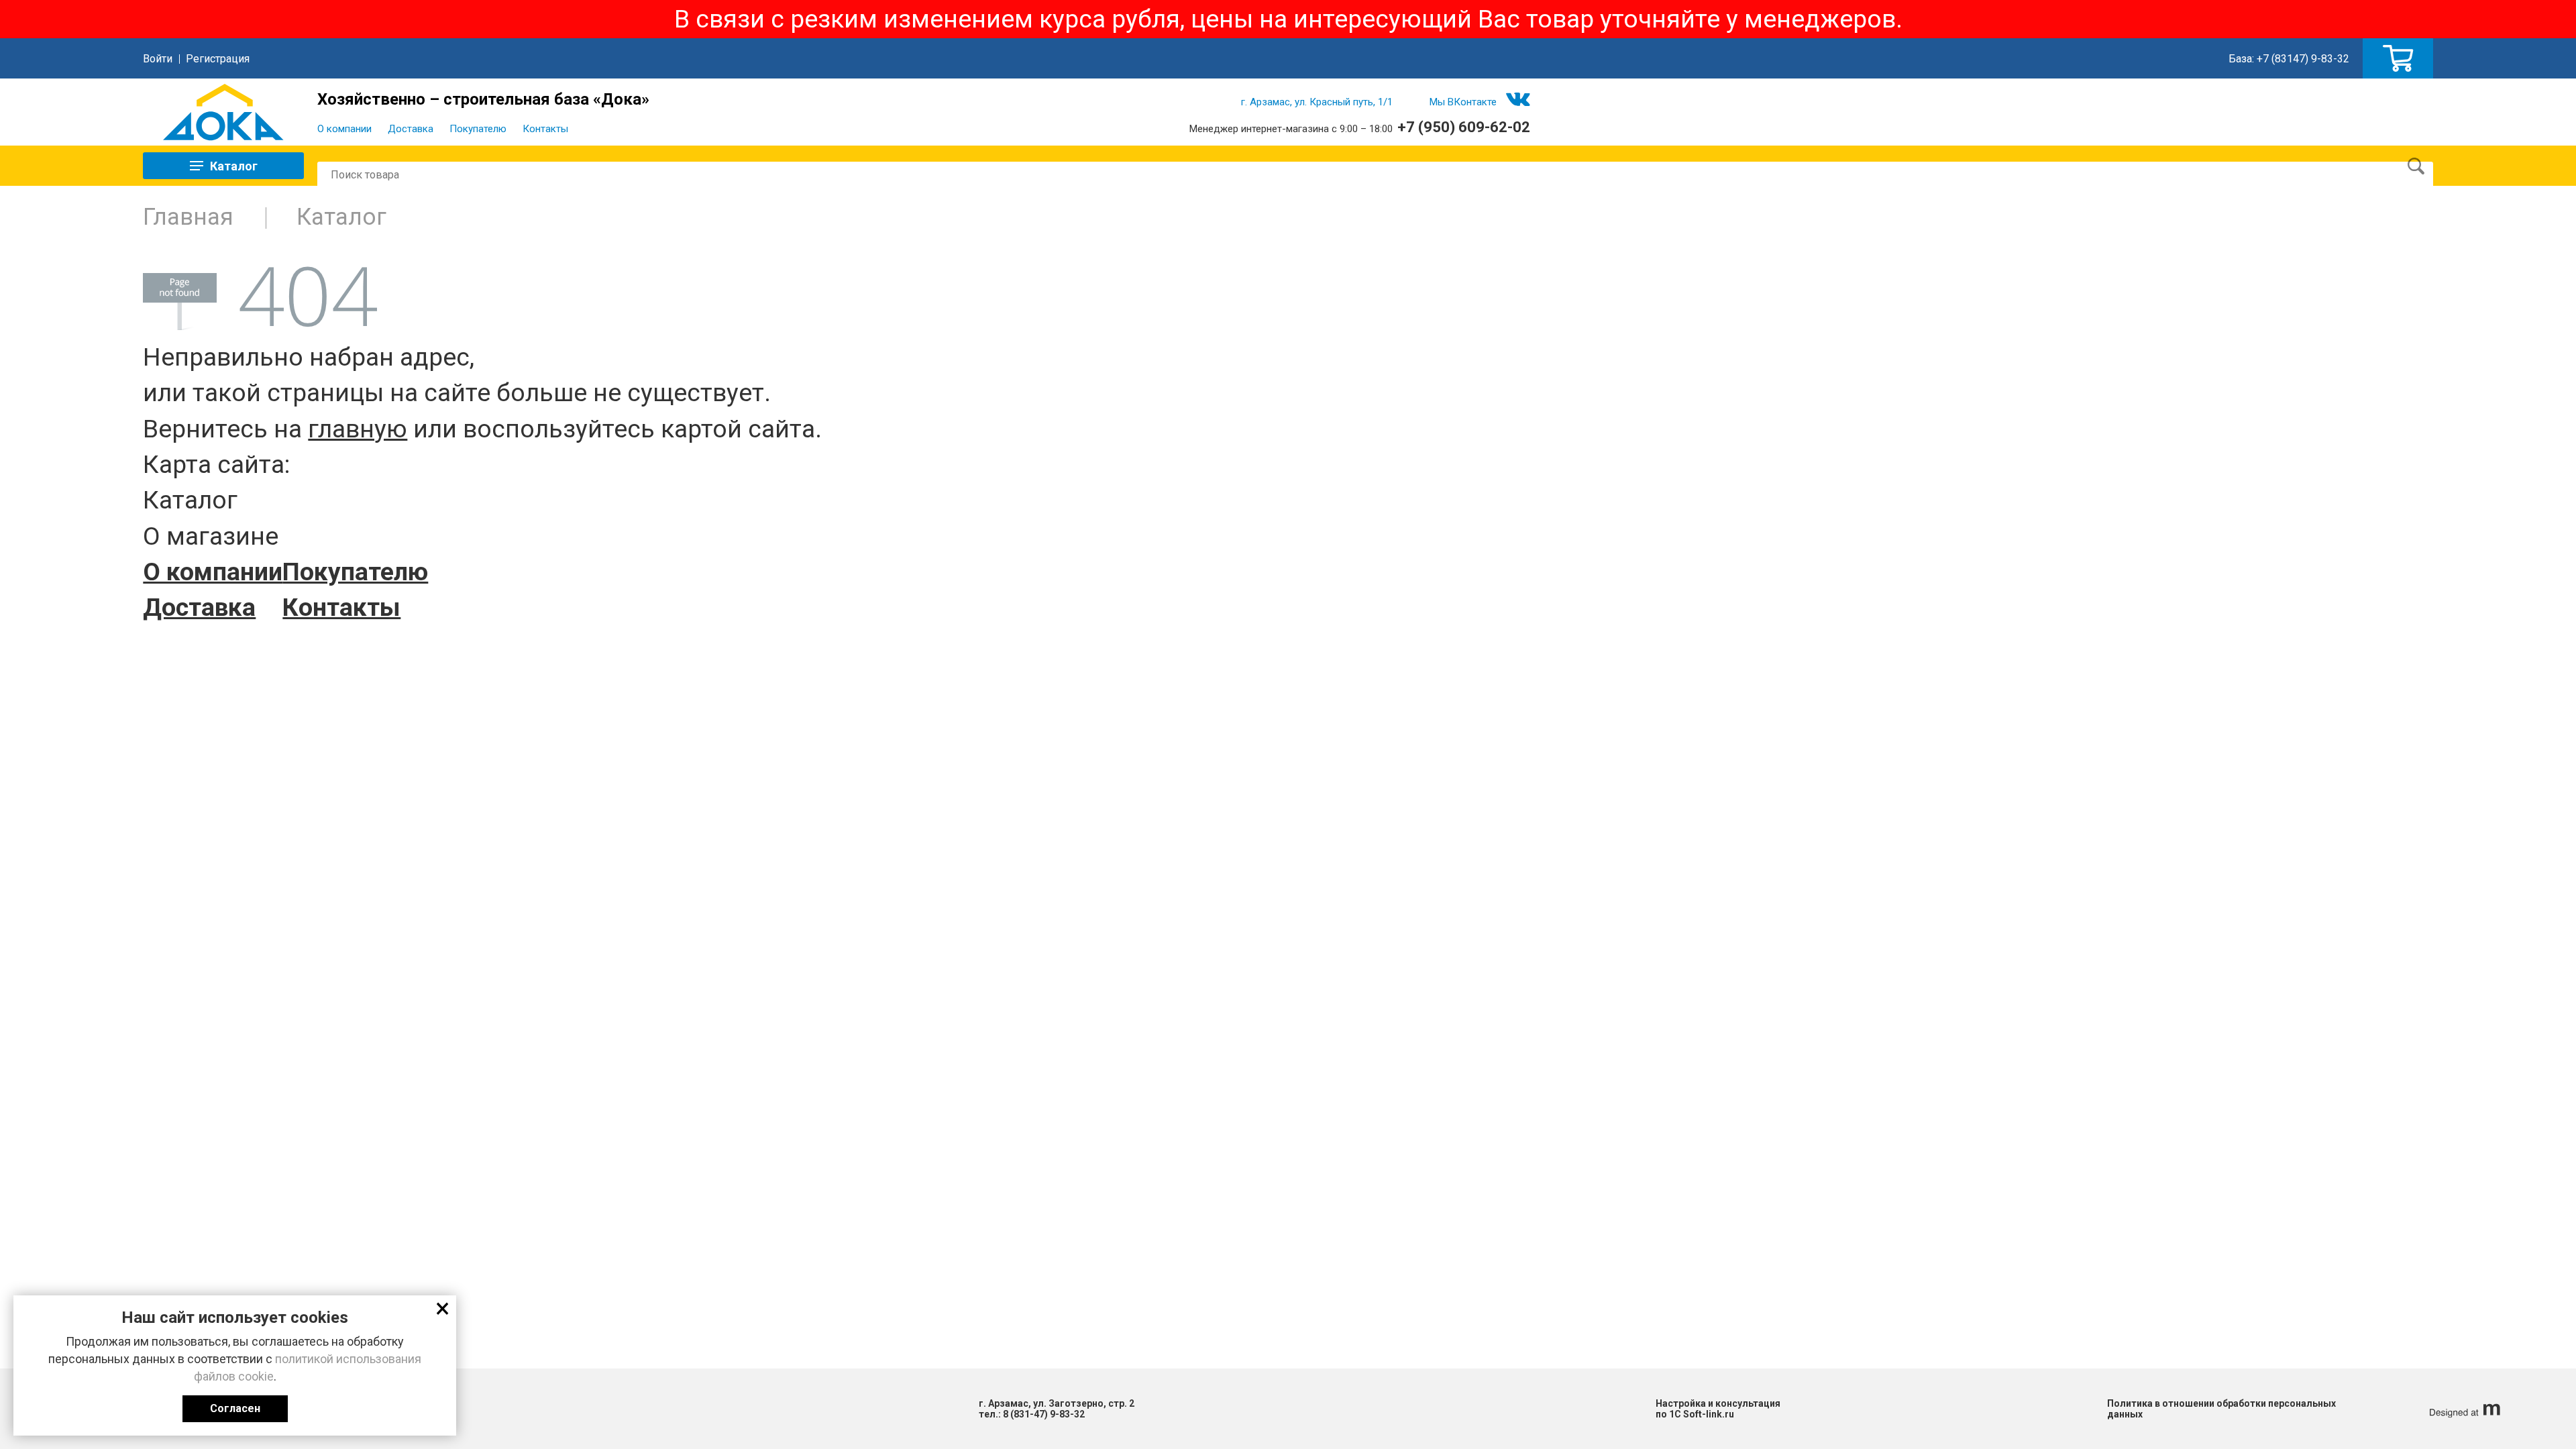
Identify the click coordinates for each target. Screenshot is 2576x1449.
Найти (2416, 166)
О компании (344, 129)
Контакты (545, 129)
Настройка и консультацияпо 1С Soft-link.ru (1718, 1409)
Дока (223, 112)
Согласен (235, 1408)
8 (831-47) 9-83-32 (1044, 1414)
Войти (158, 59)
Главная (188, 217)
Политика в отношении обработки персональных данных (2221, 1409)
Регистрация (218, 59)
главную (358, 429)
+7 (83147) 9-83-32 (2303, 59)
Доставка (411, 129)
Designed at (2463, 1409)
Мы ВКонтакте (1463, 102)
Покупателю (478, 129)
